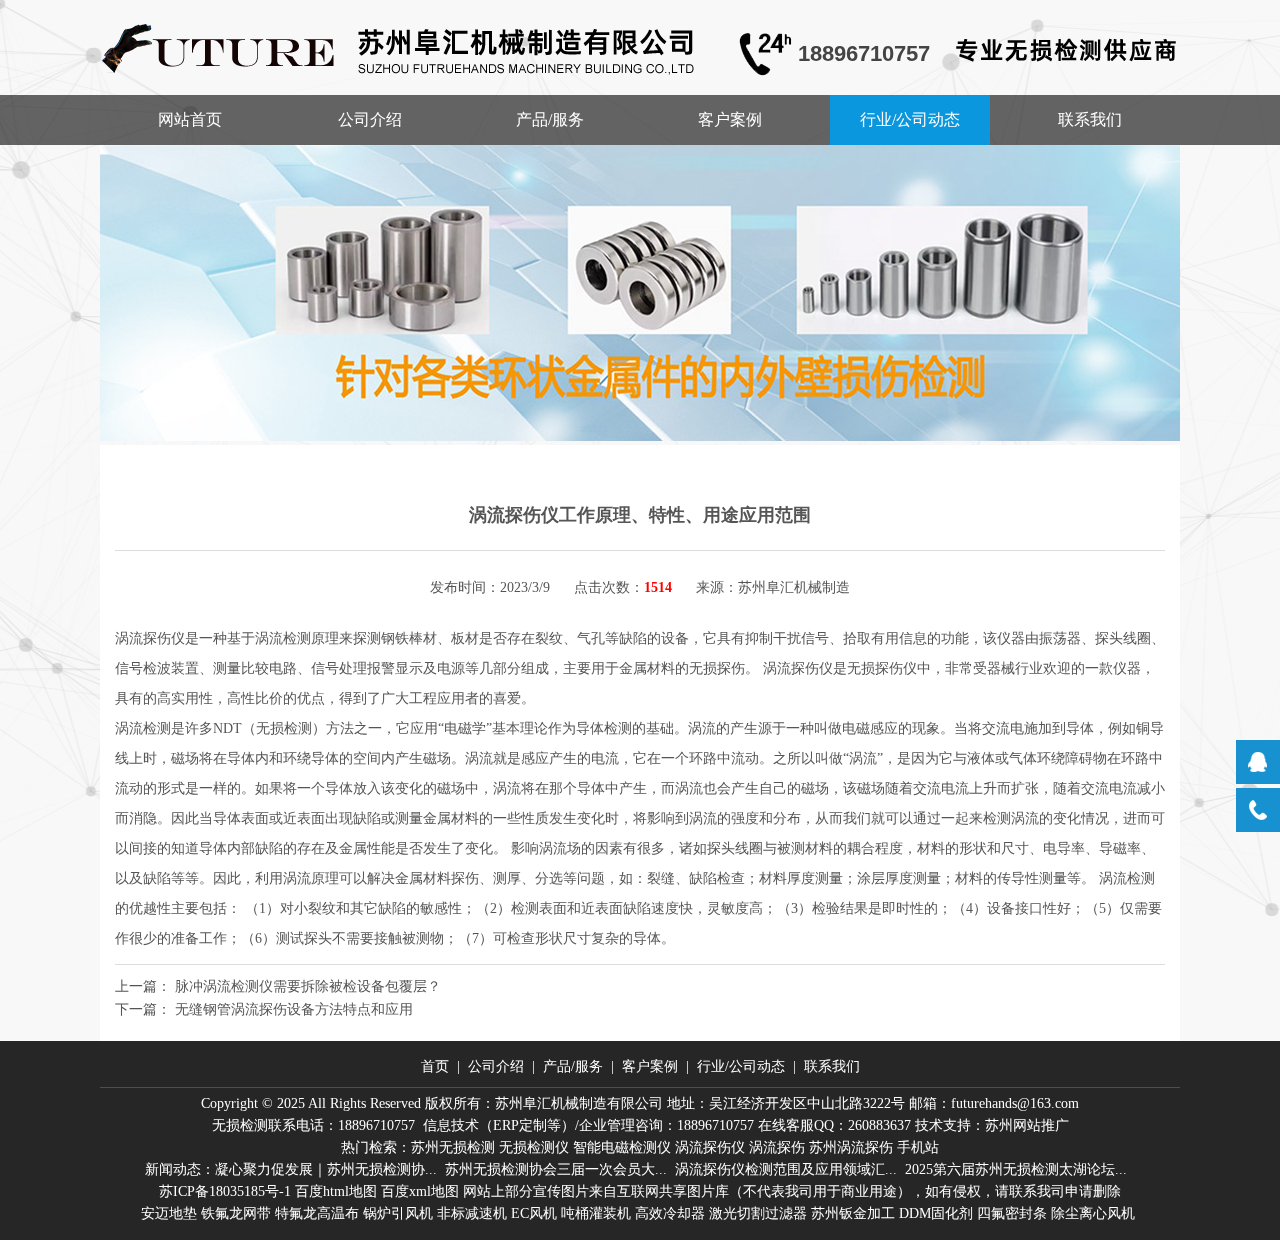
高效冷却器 (670, 1213)
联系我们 (1090, 119)
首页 (435, 1066)
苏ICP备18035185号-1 (225, 1191)
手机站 (918, 1147)
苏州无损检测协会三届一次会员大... (556, 1169)
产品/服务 (550, 119)
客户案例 (730, 119)
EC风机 (534, 1213)
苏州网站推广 (1027, 1125)
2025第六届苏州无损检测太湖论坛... (1016, 1169)
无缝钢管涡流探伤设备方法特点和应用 (294, 1009)
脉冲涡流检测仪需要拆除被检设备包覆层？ (308, 986)
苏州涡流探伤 (851, 1147)
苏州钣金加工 (853, 1213)
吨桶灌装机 (596, 1213)
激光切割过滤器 (758, 1213)
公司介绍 (370, 119)
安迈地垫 (169, 1213)
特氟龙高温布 (317, 1213)
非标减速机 (472, 1213)
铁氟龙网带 (236, 1213)
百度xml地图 (420, 1191)
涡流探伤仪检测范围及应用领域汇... (786, 1169)
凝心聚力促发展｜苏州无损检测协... (326, 1169)
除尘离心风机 (1093, 1213)
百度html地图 (336, 1191)
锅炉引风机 (398, 1213)
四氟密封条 (1012, 1213)
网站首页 (190, 119)
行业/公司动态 (910, 119)
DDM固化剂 (936, 1213)
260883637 (879, 1125)
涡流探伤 (777, 1147)
